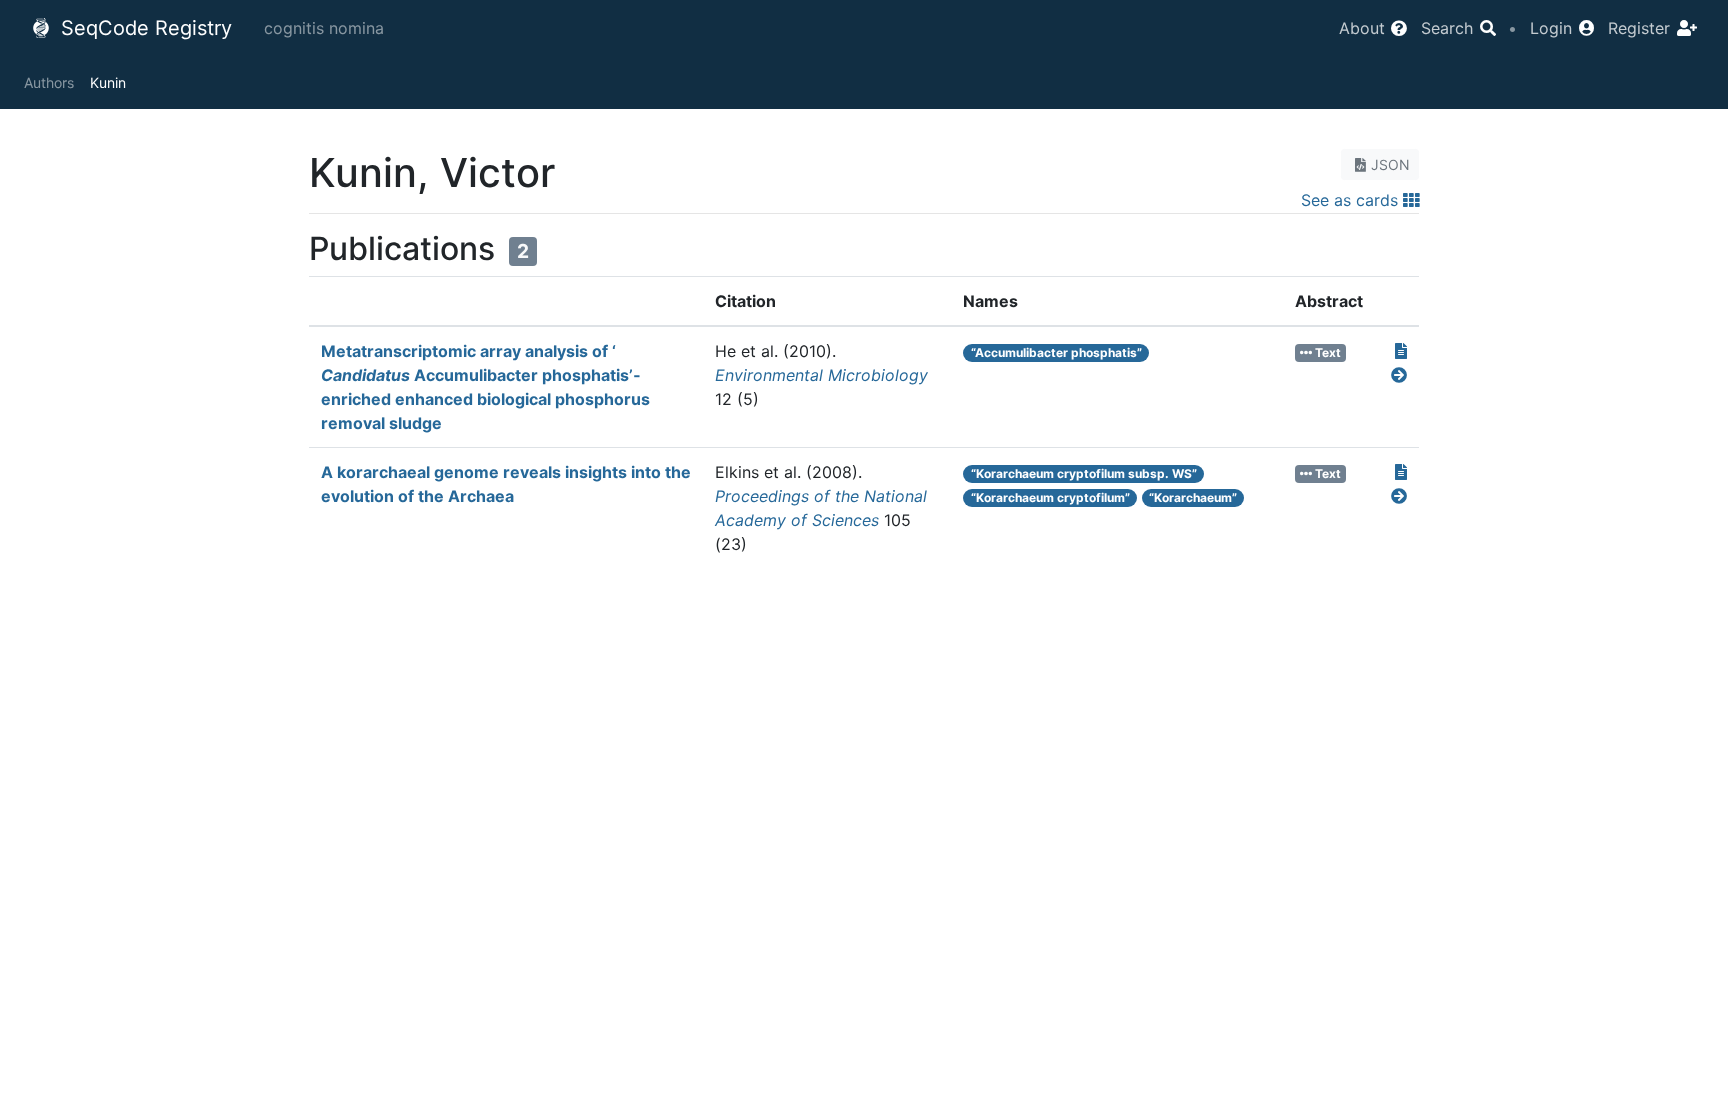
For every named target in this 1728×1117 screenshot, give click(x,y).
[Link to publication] (1401, 351)
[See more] (1399, 375)
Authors (49, 82)
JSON (1390, 164)
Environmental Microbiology (821, 375)
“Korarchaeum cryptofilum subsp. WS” (1084, 473)
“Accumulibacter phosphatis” (1056, 352)
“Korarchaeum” (1193, 497)
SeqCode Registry (143, 28)
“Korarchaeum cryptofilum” (1050, 497)
